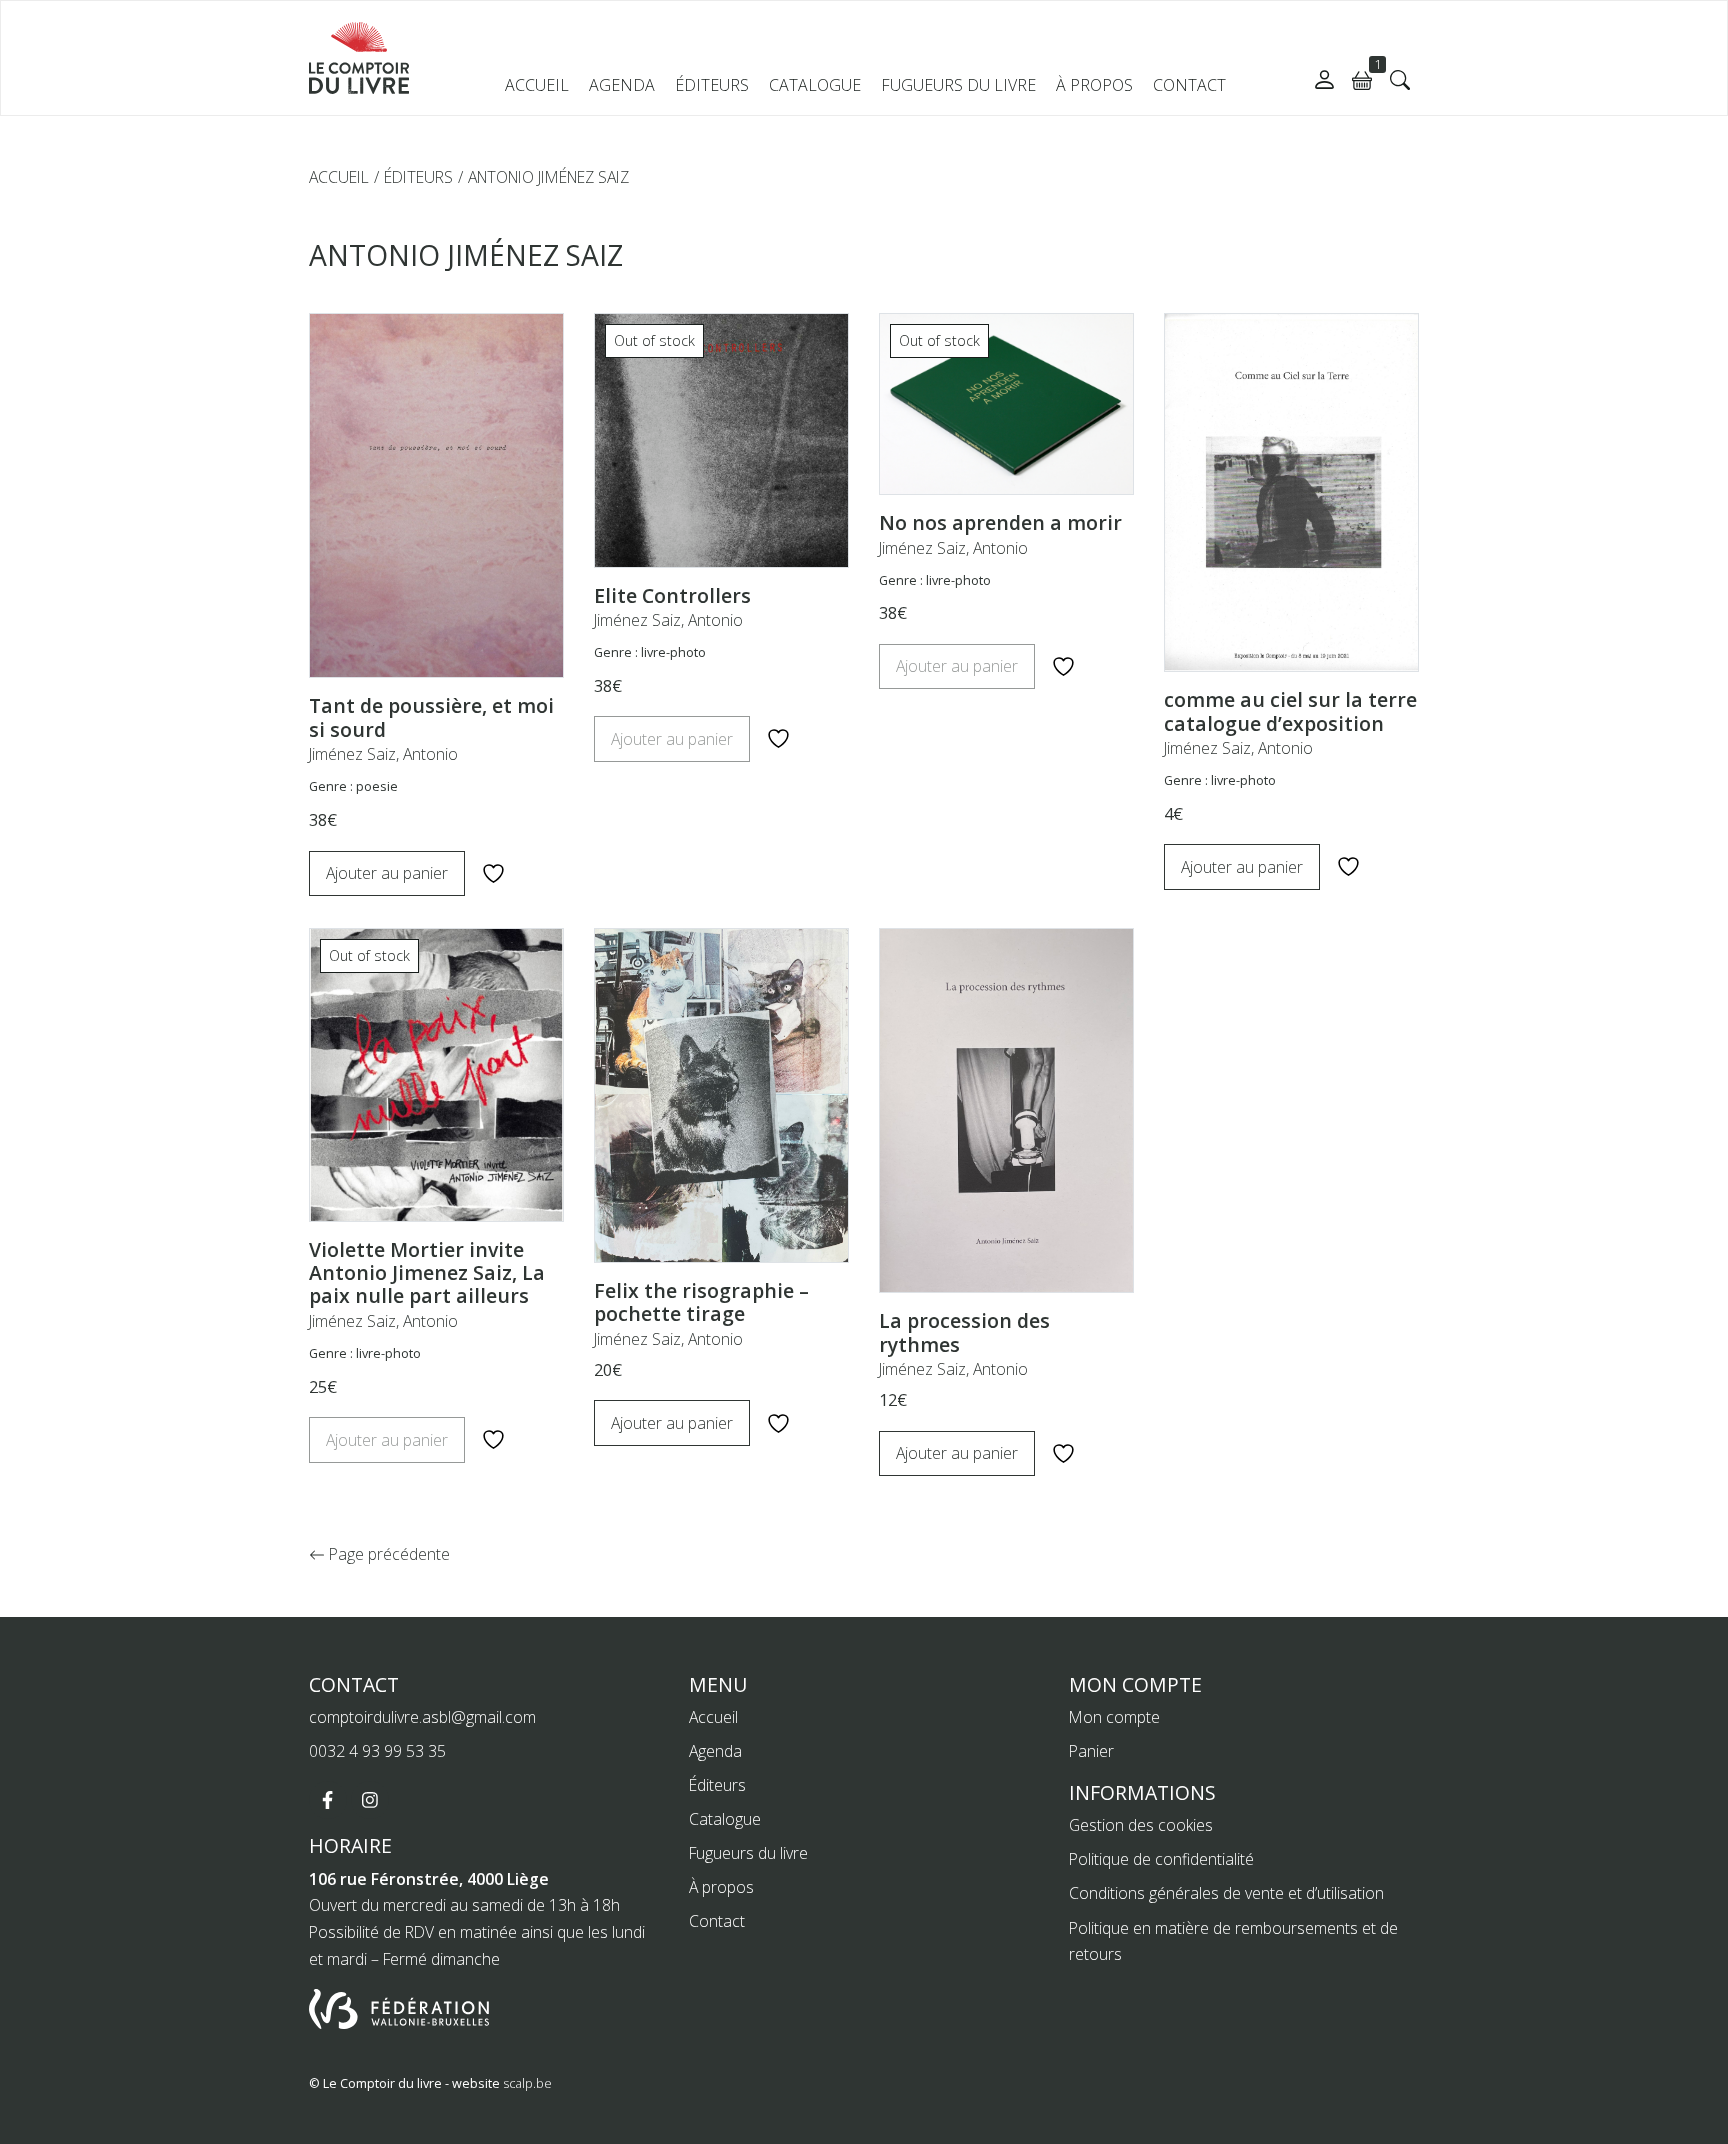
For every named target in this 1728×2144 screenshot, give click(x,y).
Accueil (537, 85)
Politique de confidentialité (1161, 1859)
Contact (1189, 85)
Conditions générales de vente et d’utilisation (1226, 1893)
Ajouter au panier (387, 873)
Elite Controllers (672, 595)
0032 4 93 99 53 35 (377, 1751)
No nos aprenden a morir (1000, 522)
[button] (1400, 80)
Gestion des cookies (1141, 1825)
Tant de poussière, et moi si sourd (431, 717)
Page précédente (387, 1554)
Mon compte (1114, 1717)
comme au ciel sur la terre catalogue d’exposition (1290, 711)
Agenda (622, 85)
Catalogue (815, 85)
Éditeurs (712, 85)
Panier (1091, 1751)
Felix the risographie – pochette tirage (701, 1302)
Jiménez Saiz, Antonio (383, 754)
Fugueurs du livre (958, 85)
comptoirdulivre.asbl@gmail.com (422, 1717)
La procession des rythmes (964, 1332)
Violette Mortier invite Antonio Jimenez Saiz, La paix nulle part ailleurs (427, 1273)
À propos (1094, 85)
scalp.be (527, 2083)
